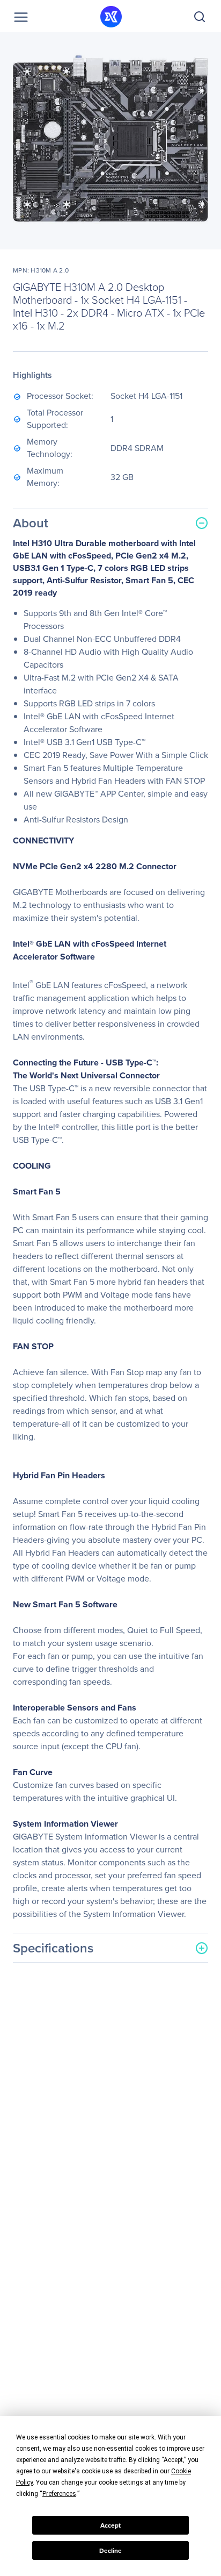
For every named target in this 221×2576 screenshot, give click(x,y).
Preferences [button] (59, 2494)
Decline (110, 2551)
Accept (110, 2525)
